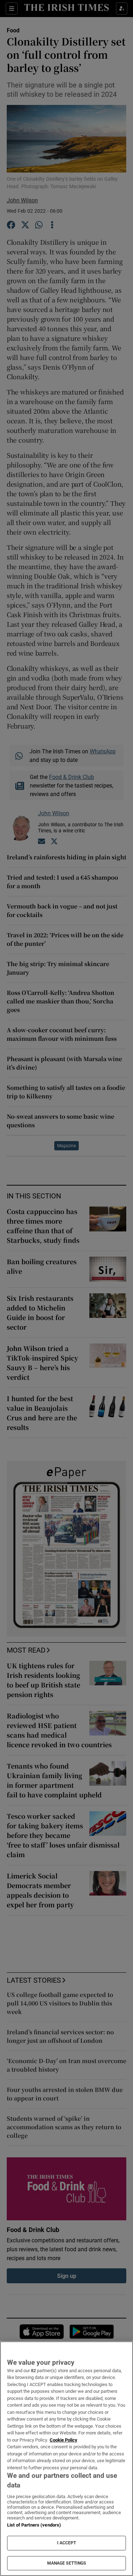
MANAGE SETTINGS (67, 2563)
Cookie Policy (63, 2440)
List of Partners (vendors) (34, 2525)
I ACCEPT (67, 2543)
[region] (66, 2459)
